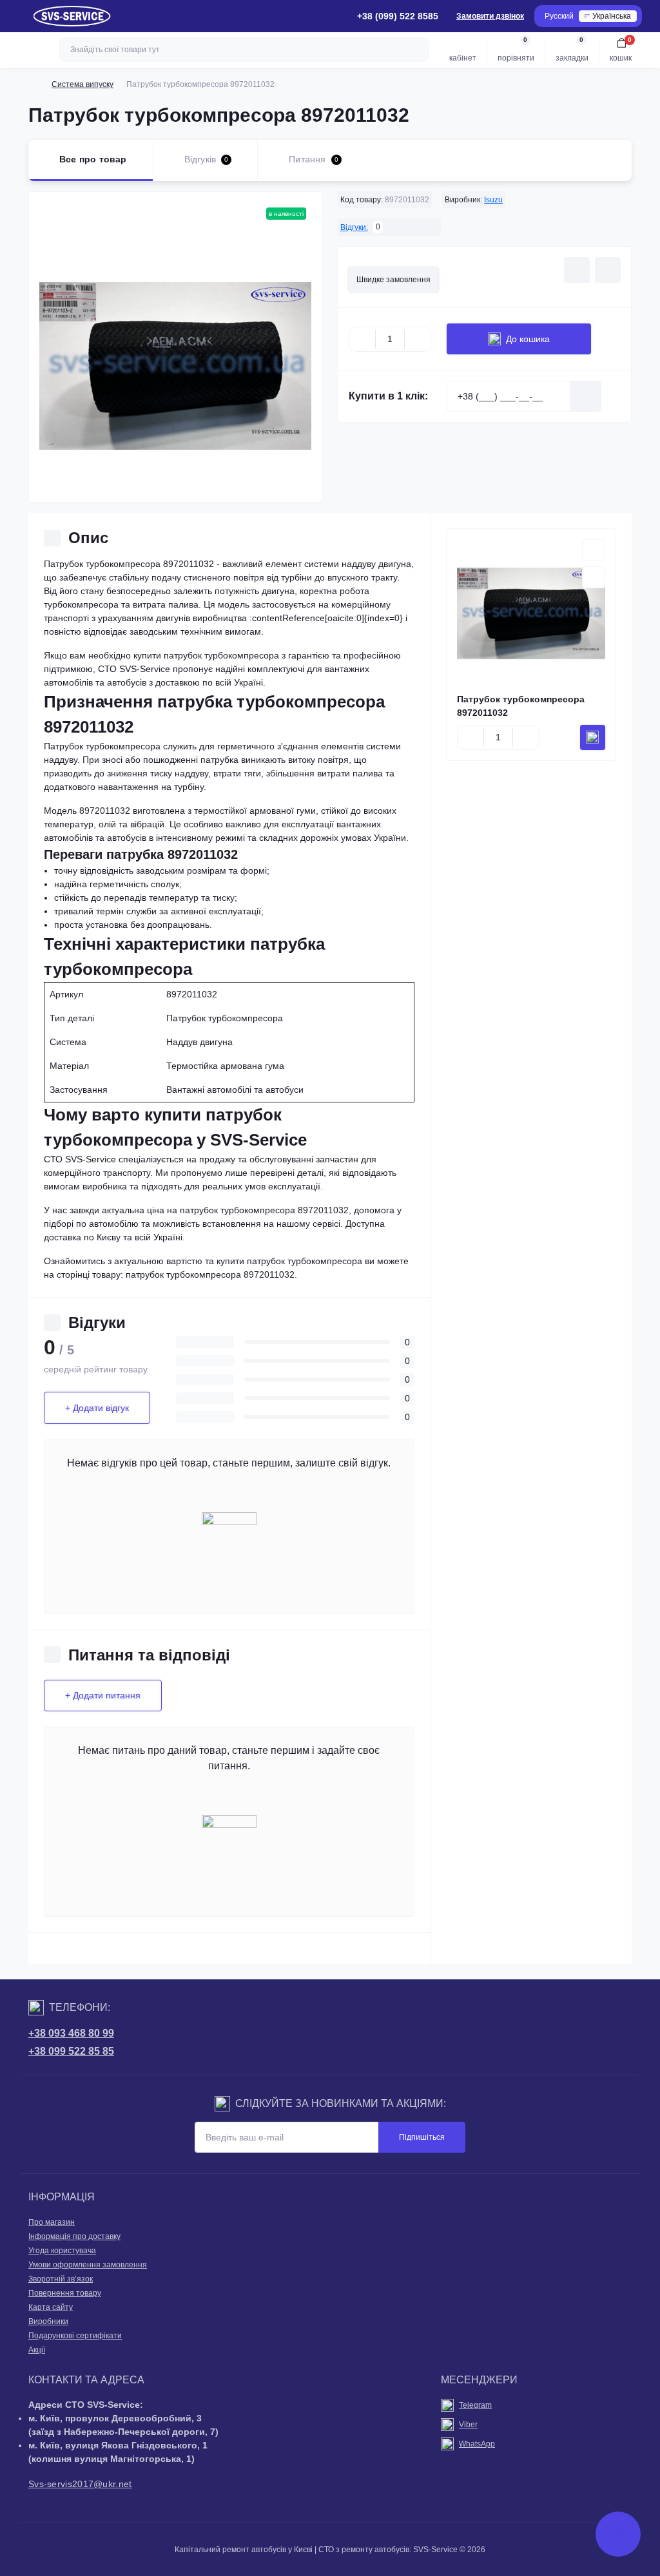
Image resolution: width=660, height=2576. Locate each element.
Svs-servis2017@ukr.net (80, 2484)
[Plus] (418, 339)
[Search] (417, 50)
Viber (468, 2425)
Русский (559, 16)
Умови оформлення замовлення (88, 2265)
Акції (37, 2350)
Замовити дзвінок (490, 16)
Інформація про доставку (74, 2236)
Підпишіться (422, 2137)
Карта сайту (51, 2307)
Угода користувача (62, 2251)
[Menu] (17, 16)
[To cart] (593, 737)
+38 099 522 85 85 (71, 2051)
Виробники (48, 2321)
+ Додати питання (103, 1695)
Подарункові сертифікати (75, 2336)
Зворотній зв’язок (61, 2279)
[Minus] (362, 339)
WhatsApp (477, 2444)
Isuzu (493, 200)
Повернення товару (65, 2293)
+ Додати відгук (97, 1408)
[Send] (586, 396)
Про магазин (52, 2222)
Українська (612, 16)
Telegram (475, 2405)
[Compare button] (608, 270)
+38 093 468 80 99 (71, 2033)
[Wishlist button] (577, 270)
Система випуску (82, 84)
